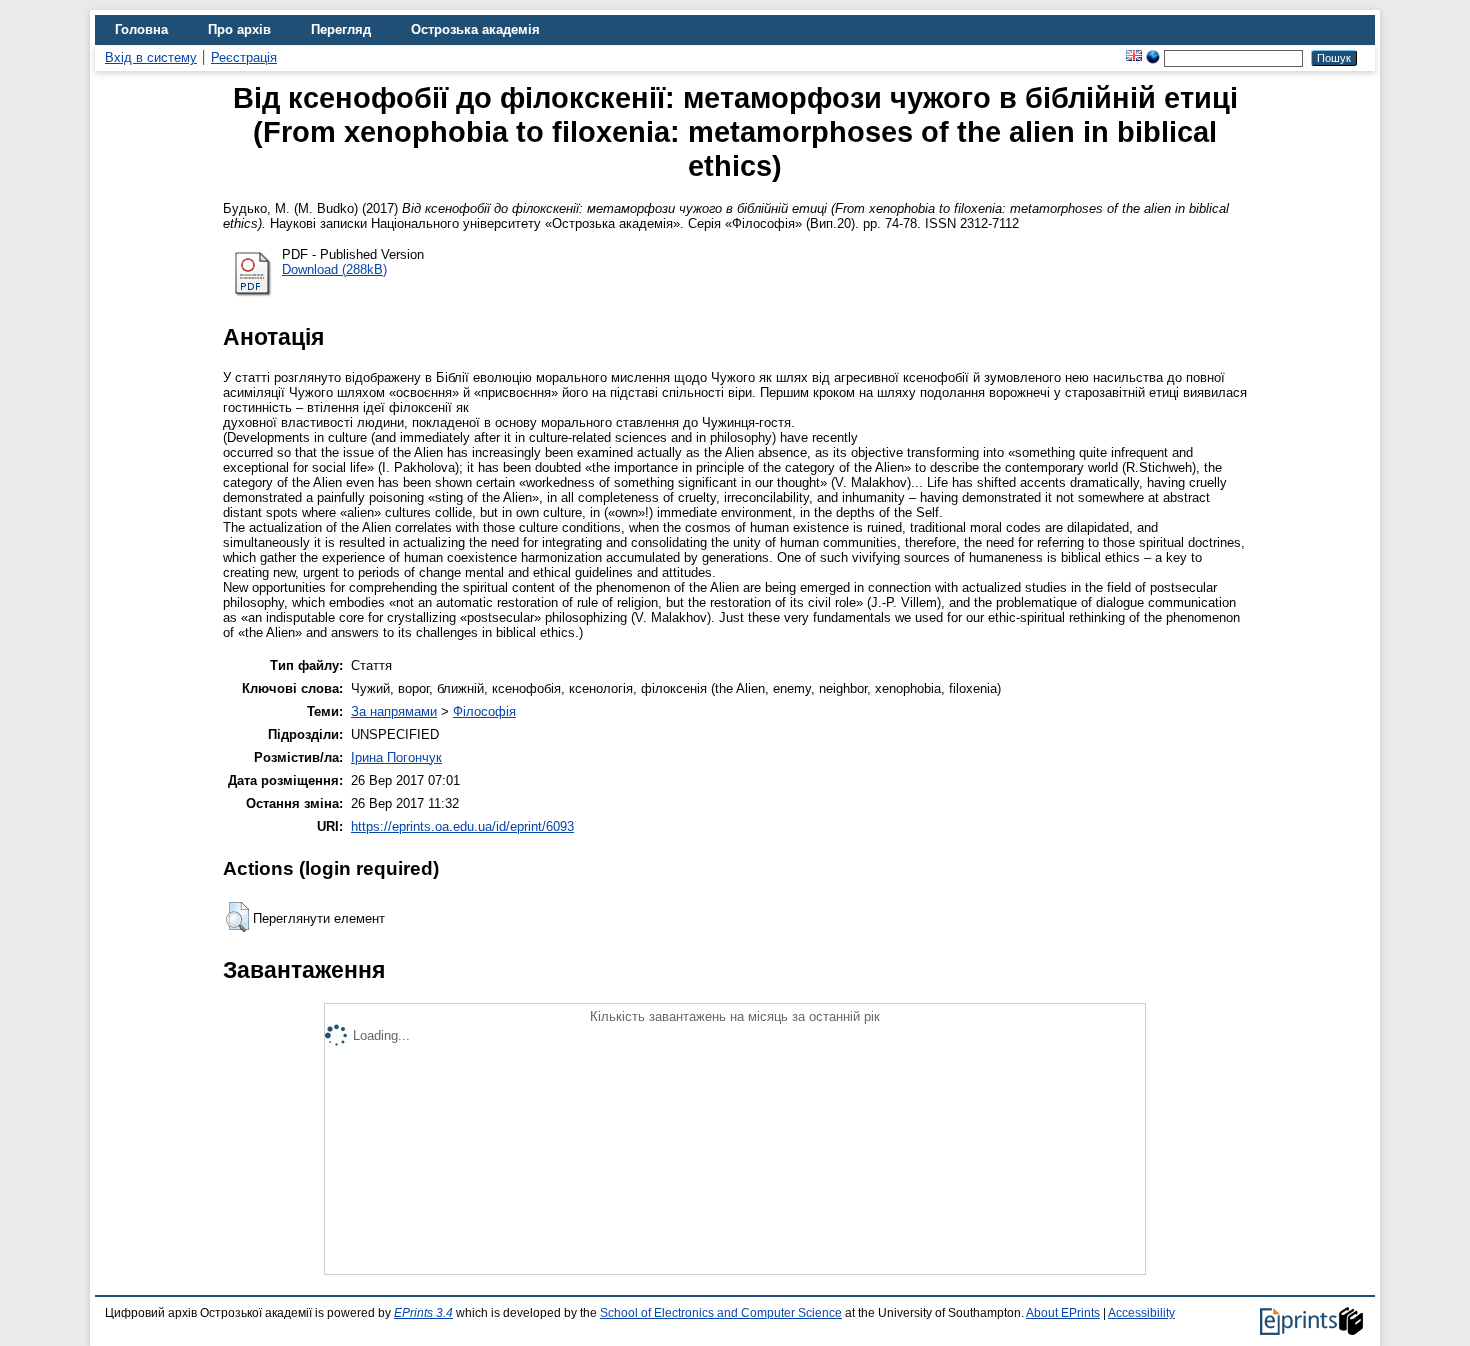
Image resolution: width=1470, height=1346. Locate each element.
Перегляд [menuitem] (341, 29)
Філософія (484, 711)
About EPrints (1063, 1313)
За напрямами (394, 711)
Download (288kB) (334, 269)
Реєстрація (244, 57)
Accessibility (1141, 1313)
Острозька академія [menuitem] (475, 29)
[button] (237, 917)
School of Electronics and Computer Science (721, 1313)
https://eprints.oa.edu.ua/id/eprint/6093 (462, 826)
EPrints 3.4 (423, 1313)
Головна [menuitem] (141, 29)
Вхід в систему (151, 57)
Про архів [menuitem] (239, 29)
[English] (1134, 57)
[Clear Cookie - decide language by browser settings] (1153, 57)
